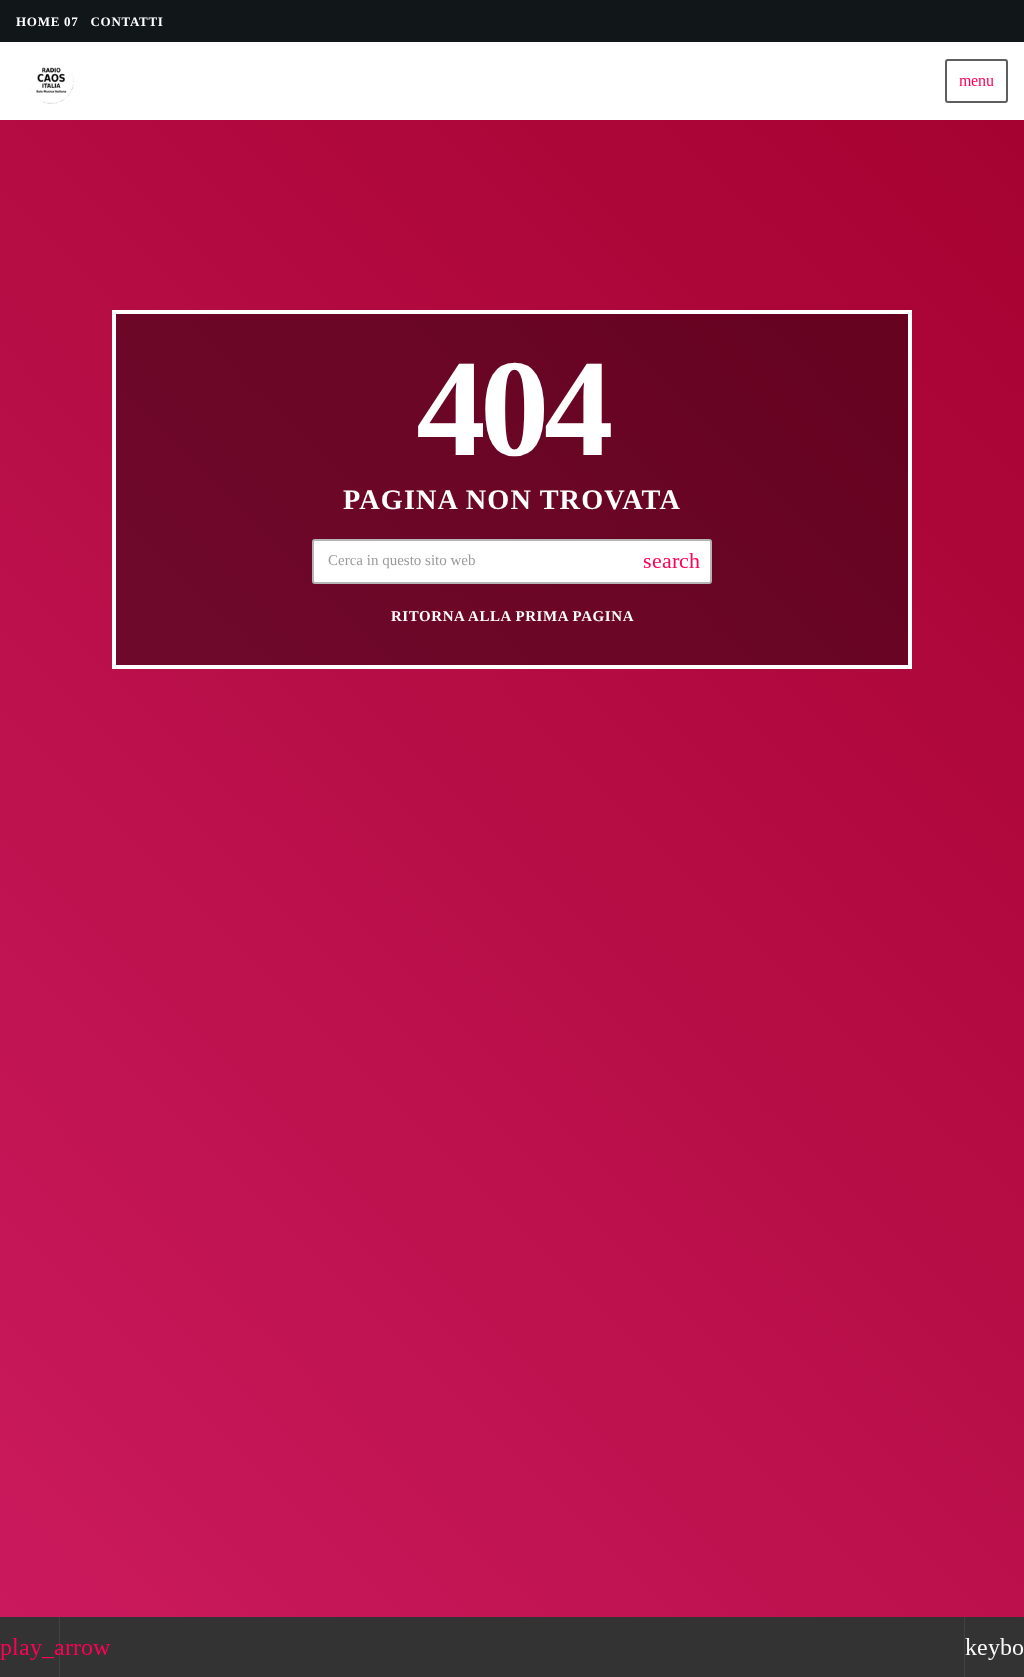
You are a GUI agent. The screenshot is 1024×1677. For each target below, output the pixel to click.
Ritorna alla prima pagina (512, 617)
